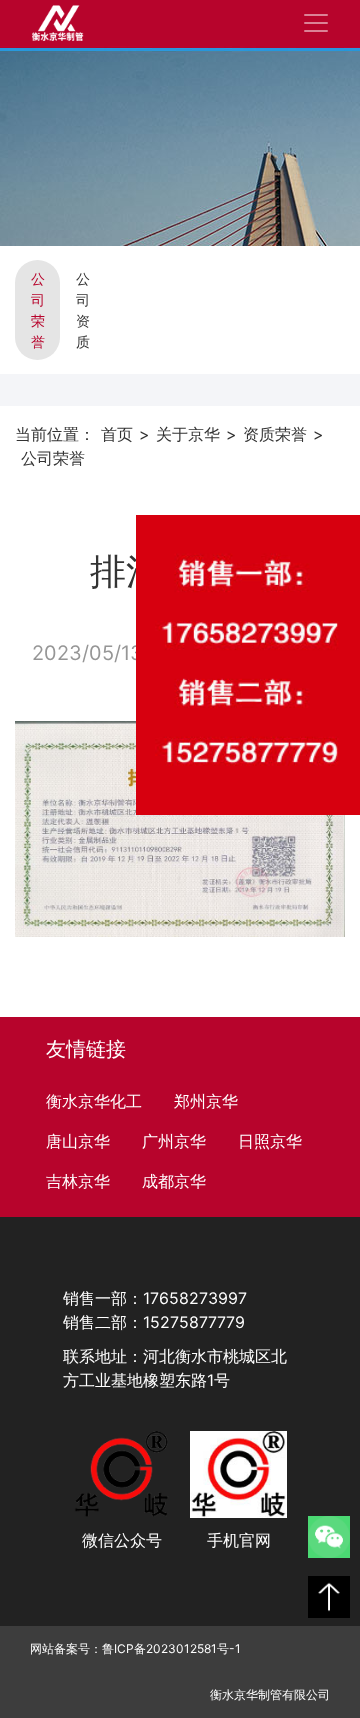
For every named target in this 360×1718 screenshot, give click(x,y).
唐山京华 (78, 1141)
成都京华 (174, 1181)
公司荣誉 (38, 310)
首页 (117, 434)
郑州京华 (206, 1101)
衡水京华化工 (94, 1101)
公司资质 (83, 310)
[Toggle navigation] (316, 23)
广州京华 (174, 1141)
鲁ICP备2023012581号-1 (171, 1648)
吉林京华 (78, 1181)
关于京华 (188, 434)
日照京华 (270, 1141)
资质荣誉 (275, 434)
